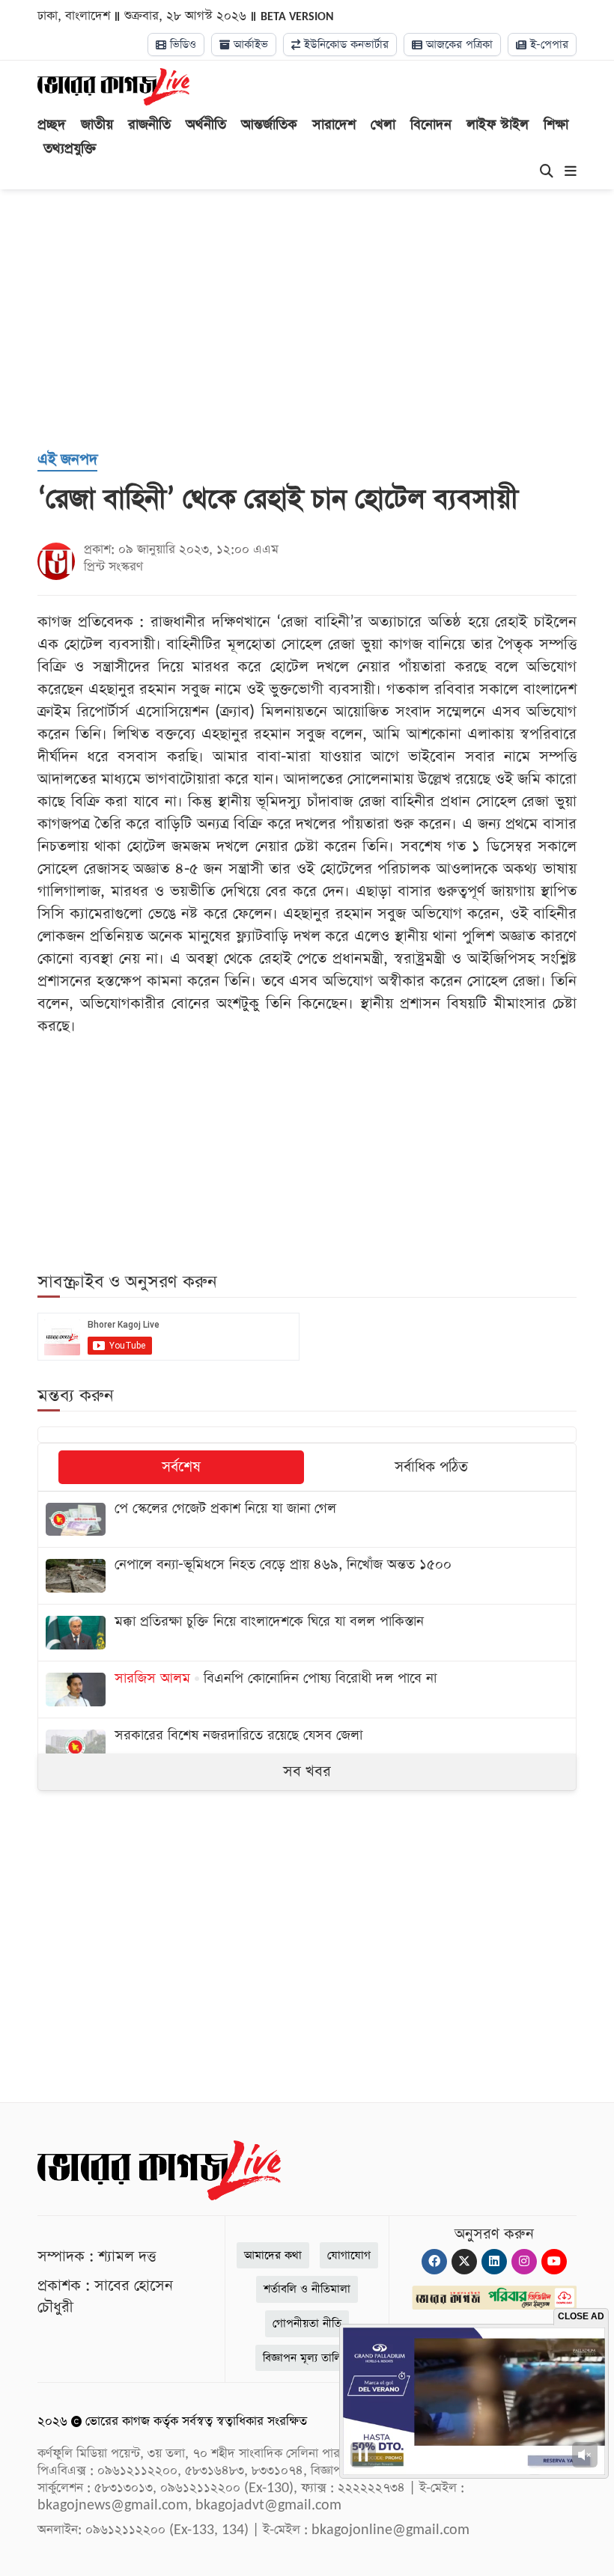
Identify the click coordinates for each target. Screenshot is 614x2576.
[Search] (547, 172)
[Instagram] (524, 2262)
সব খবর (307, 1771)
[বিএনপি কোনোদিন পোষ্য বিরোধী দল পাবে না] (307, 1690)
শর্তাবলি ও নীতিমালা (307, 2289)
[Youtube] (554, 2262)
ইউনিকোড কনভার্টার (344, 45)
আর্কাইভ (249, 45)
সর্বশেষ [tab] (181, 1467)
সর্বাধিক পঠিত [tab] (431, 1467)
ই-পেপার (547, 45)
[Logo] (113, 86)
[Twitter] (464, 2262)
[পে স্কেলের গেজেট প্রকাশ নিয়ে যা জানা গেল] (307, 1520)
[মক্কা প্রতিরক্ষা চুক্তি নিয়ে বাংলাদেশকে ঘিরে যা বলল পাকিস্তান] (307, 1633)
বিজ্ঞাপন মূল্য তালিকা (307, 2358)
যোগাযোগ (349, 2255)
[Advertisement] (326, 317)
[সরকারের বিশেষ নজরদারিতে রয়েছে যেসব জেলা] (307, 1746)
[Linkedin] (494, 2262)
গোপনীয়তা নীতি (307, 2323)
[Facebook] (434, 2262)
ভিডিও (181, 45)
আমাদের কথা (273, 2255)
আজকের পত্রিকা (458, 45)
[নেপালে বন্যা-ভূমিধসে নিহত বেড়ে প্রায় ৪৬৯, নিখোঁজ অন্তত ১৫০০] (307, 1576)
